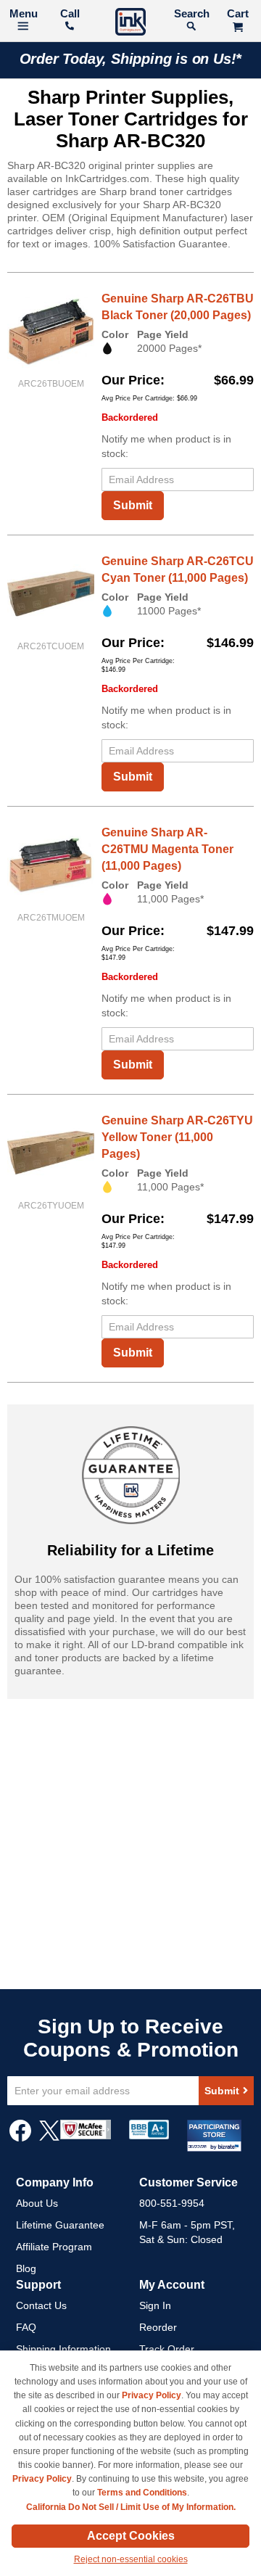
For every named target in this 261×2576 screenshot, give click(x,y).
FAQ (26, 2327)
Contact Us (41, 2305)
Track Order (167, 2349)
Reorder (158, 2327)
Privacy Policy (152, 2395)
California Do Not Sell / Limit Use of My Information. (131, 2507)
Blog (26, 2268)
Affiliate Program (54, 2247)
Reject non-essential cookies (131, 2559)
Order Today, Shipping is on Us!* (131, 59)
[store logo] (130, 24)
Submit (133, 505)
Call (70, 13)
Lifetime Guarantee (60, 2225)
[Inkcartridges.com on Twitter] (49, 2138)
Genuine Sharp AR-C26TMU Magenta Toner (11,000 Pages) (167, 849)
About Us (37, 2203)
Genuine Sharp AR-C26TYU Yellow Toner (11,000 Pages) (177, 1137)
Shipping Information (63, 2349)
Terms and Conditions (142, 2493)
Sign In (155, 2305)
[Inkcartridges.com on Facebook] (20, 2138)
